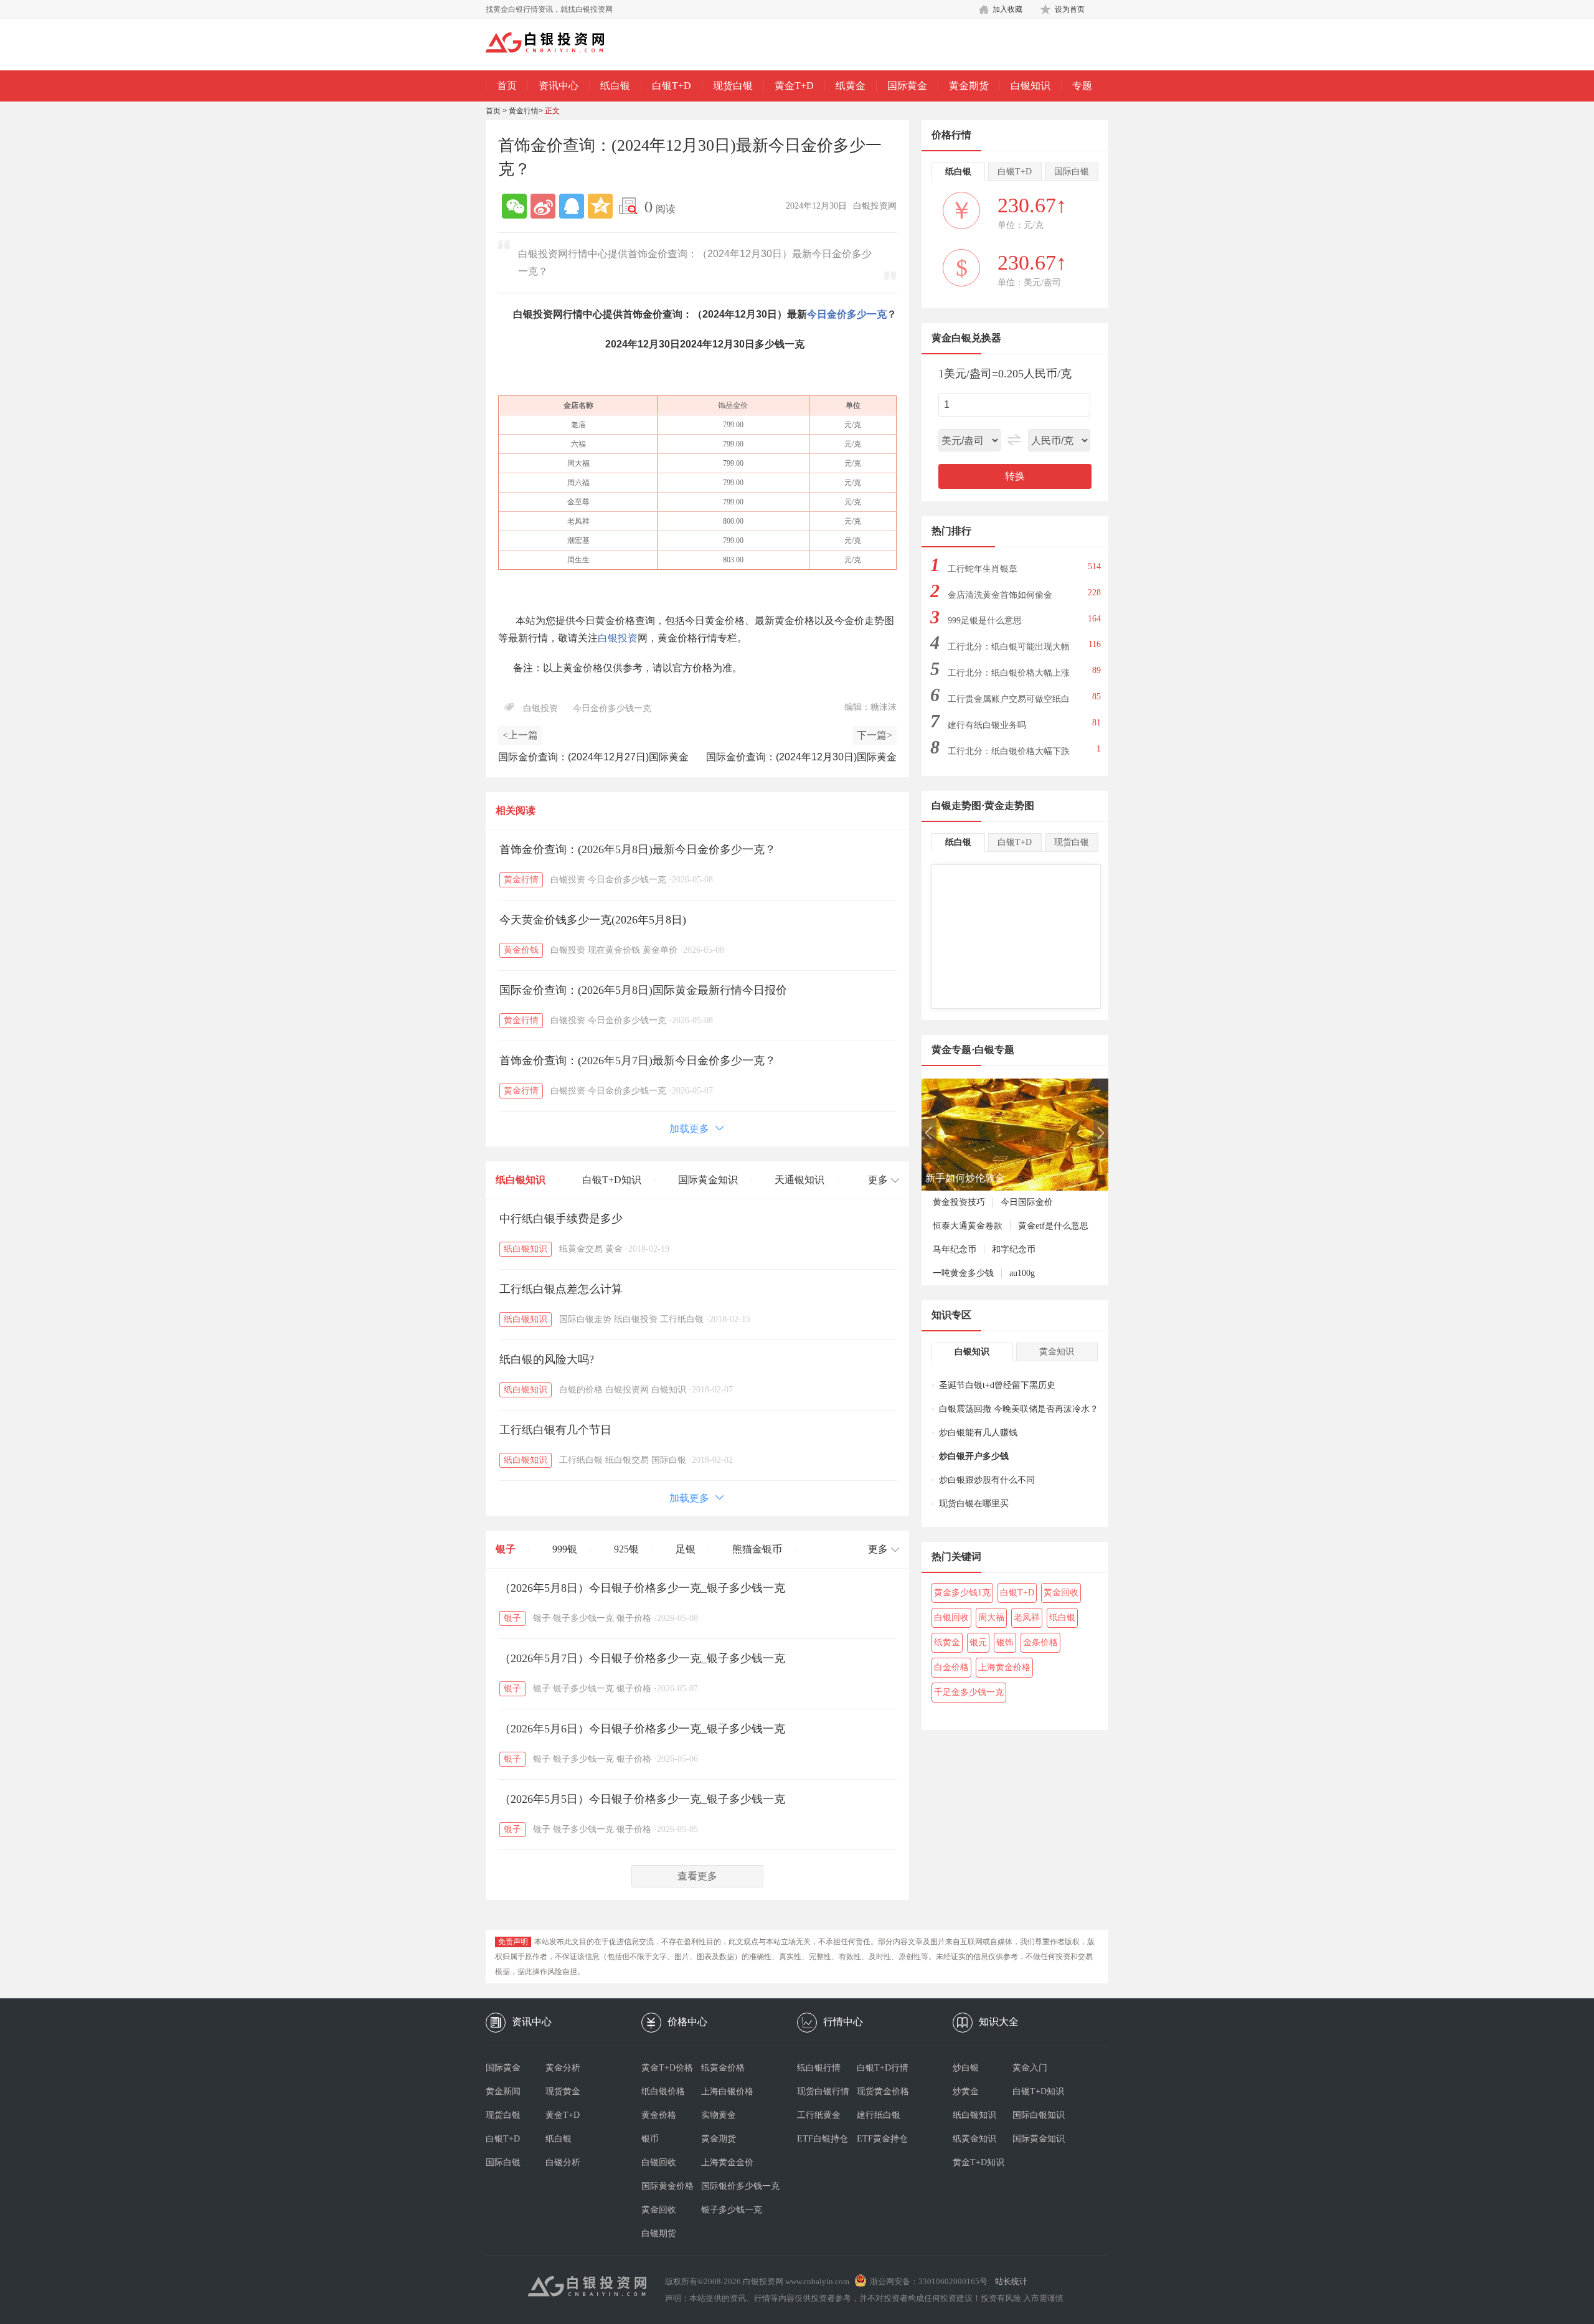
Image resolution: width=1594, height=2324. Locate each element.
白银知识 (1030, 86)
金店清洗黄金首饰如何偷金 (1000, 595)
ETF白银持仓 (823, 2139)
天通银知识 (799, 1180)
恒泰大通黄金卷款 (968, 1226)
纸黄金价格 (723, 2068)
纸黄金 (851, 86)
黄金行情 (524, 111)
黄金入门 (1030, 2068)
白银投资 (618, 638)
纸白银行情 (819, 2068)
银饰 (1005, 1642)
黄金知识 (1057, 1352)
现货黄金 (563, 2091)
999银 (565, 1549)
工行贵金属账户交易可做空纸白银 (1009, 703)
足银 (686, 1549)
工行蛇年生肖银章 (983, 569)
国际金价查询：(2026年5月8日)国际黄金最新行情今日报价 (643, 990)
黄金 (614, 1249)
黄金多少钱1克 (962, 1593)
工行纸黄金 (819, 2115)
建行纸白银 (879, 2115)
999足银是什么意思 (985, 621)
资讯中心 (559, 86)
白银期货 (659, 2233)
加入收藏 (1007, 9)
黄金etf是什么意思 (1053, 1226)
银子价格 (634, 1618)
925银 (626, 1549)
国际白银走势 (585, 1319)
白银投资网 (627, 1390)
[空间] (600, 206)
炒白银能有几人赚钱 (978, 1433)
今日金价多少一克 (847, 314)
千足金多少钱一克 (969, 1692)
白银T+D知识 (612, 1180)
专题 (1082, 86)
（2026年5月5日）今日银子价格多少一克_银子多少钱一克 (642, 1799)
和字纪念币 (1014, 1249)
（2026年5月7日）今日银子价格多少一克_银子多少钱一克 (642, 1658)
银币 (650, 2139)
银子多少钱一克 (583, 1618)
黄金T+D (794, 86)
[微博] (543, 206)
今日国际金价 (1027, 1202)
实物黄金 (719, 2115)
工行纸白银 (682, 1319)
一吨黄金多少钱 (963, 1273)
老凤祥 (1027, 1618)
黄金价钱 (521, 950)
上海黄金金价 (727, 2162)
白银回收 (951, 1618)
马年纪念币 (955, 1249)
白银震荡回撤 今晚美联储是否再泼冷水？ (1019, 1409)
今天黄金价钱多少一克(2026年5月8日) (593, 920)
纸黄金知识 (974, 2139)
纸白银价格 (663, 2091)
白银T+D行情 (883, 2068)
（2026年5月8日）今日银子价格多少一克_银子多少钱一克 (642, 1588)
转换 (1015, 476)
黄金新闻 (503, 2091)
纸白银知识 (521, 1180)
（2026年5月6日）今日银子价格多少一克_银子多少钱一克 (642, 1729)
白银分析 (563, 2162)
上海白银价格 (727, 2091)
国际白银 (669, 1460)
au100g (1022, 1273)
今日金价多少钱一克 (612, 708)
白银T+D (672, 86)
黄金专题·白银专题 (973, 1050)
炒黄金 (966, 2091)
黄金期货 (969, 86)
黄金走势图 (1009, 805)
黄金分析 (563, 2068)
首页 (507, 86)
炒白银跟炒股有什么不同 (987, 1480)
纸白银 (615, 86)
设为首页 (1070, 9)
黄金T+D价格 (667, 2068)
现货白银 (733, 86)
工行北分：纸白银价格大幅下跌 (1009, 751)
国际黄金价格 (667, 2186)
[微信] (514, 206)
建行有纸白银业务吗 (987, 725)
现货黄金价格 (883, 2091)
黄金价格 (659, 2115)
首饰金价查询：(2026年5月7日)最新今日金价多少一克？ (638, 1060)
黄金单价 (660, 950)
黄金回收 (1061, 1593)
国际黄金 (907, 86)
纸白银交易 (627, 1460)
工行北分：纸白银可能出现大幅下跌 (1009, 650)
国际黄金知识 (708, 1180)
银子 (506, 1549)
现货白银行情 (823, 2091)
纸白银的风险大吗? (547, 1359)
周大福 (991, 1618)
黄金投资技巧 (959, 1202)
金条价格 (1040, 1642)
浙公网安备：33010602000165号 (929, 2281)
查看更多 (697, 1876)
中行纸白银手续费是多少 (561, 1219)
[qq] (572, 206)
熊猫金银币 (757, 1549)
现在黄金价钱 (614, 950)
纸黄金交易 (581, 1249)
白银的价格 (581, 1390)
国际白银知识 (1039, 2115)
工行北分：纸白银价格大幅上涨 (1009, 673)
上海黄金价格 (1004, 1667)
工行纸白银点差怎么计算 (561, 1289)
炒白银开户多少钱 (974, 1456)
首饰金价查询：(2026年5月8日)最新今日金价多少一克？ (638, 849)
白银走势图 (956, 805)
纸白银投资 (636, 1319)
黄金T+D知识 (979, 2162)
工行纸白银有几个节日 (555, 1430)
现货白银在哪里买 (974, 1504)
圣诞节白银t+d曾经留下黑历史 (997, 1385)
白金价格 (951, 1667)
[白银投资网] (554, 44)
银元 (978, 1642)
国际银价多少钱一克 (731, 2186)
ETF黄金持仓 (882, 2139)
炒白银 (966, 2068)
